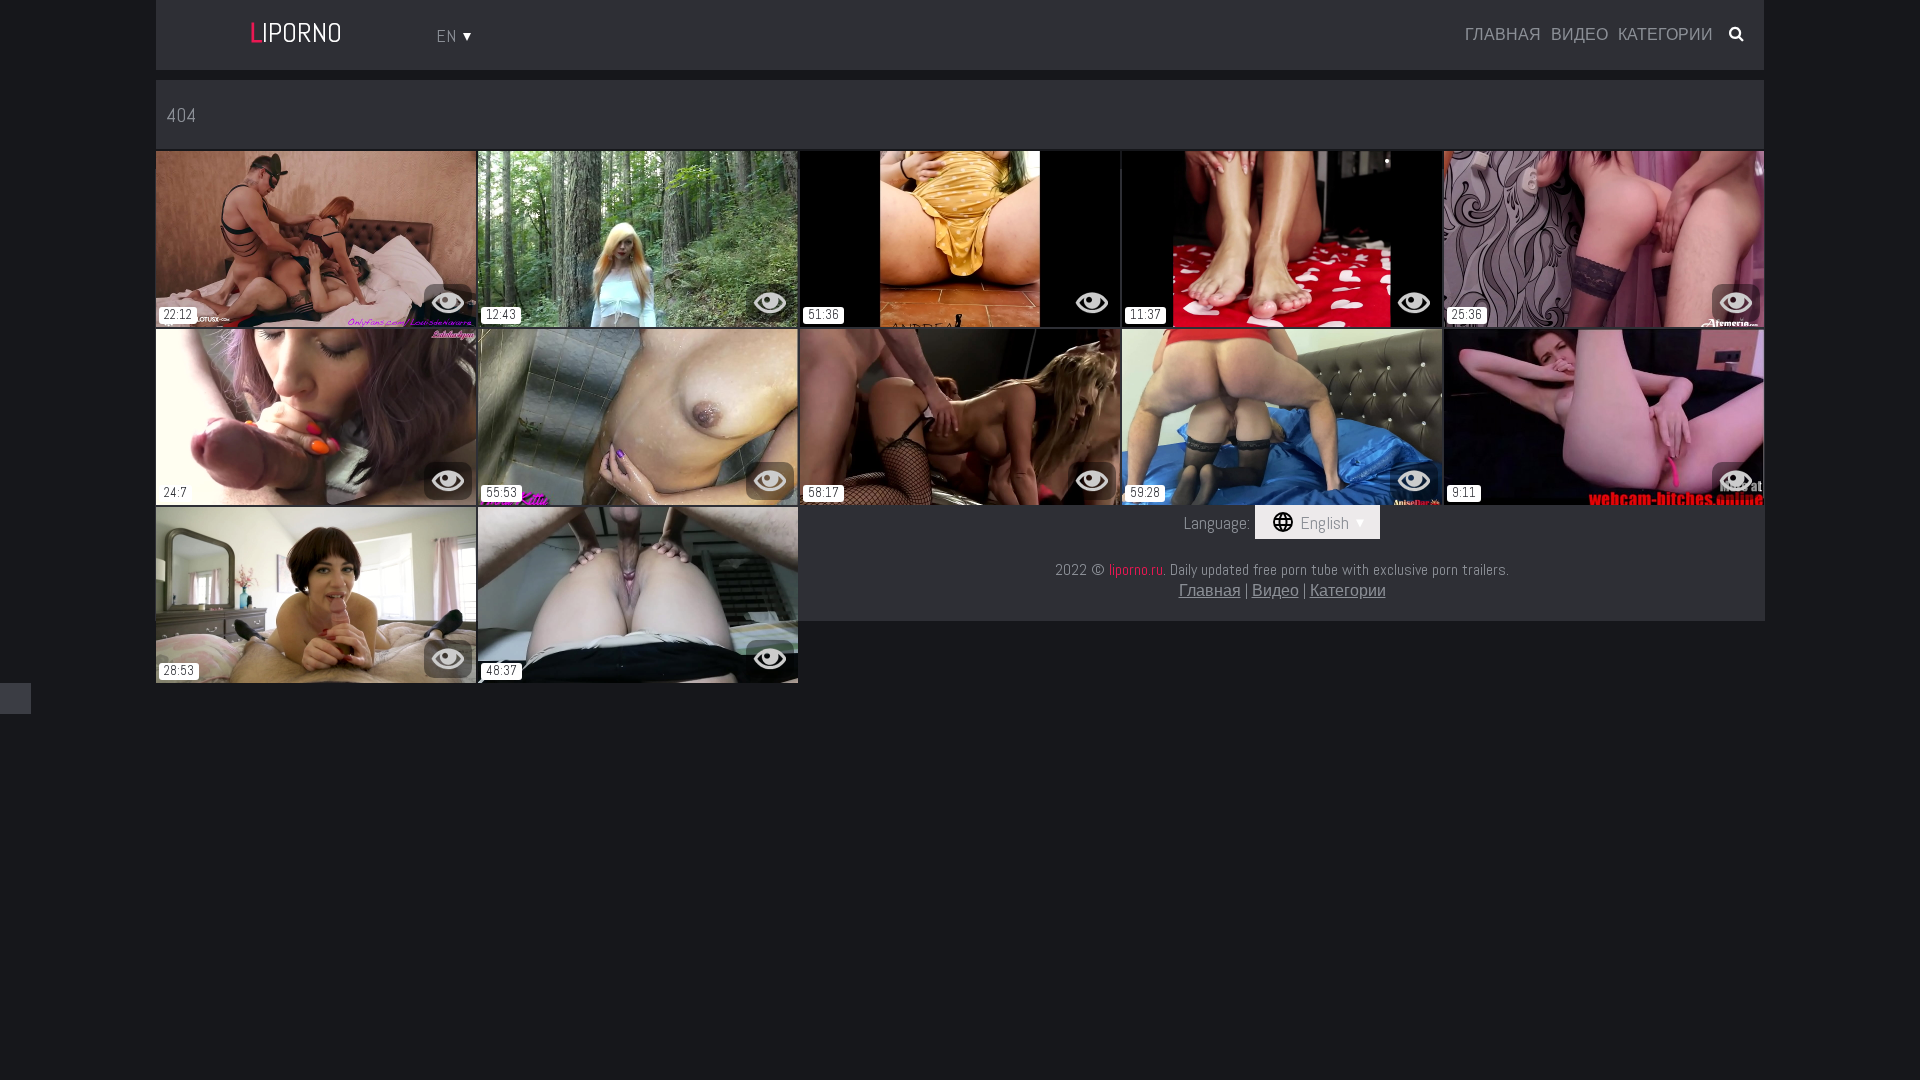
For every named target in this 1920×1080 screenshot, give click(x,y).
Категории (1665, 35)
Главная (1503, 35)
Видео (1579, 35)
